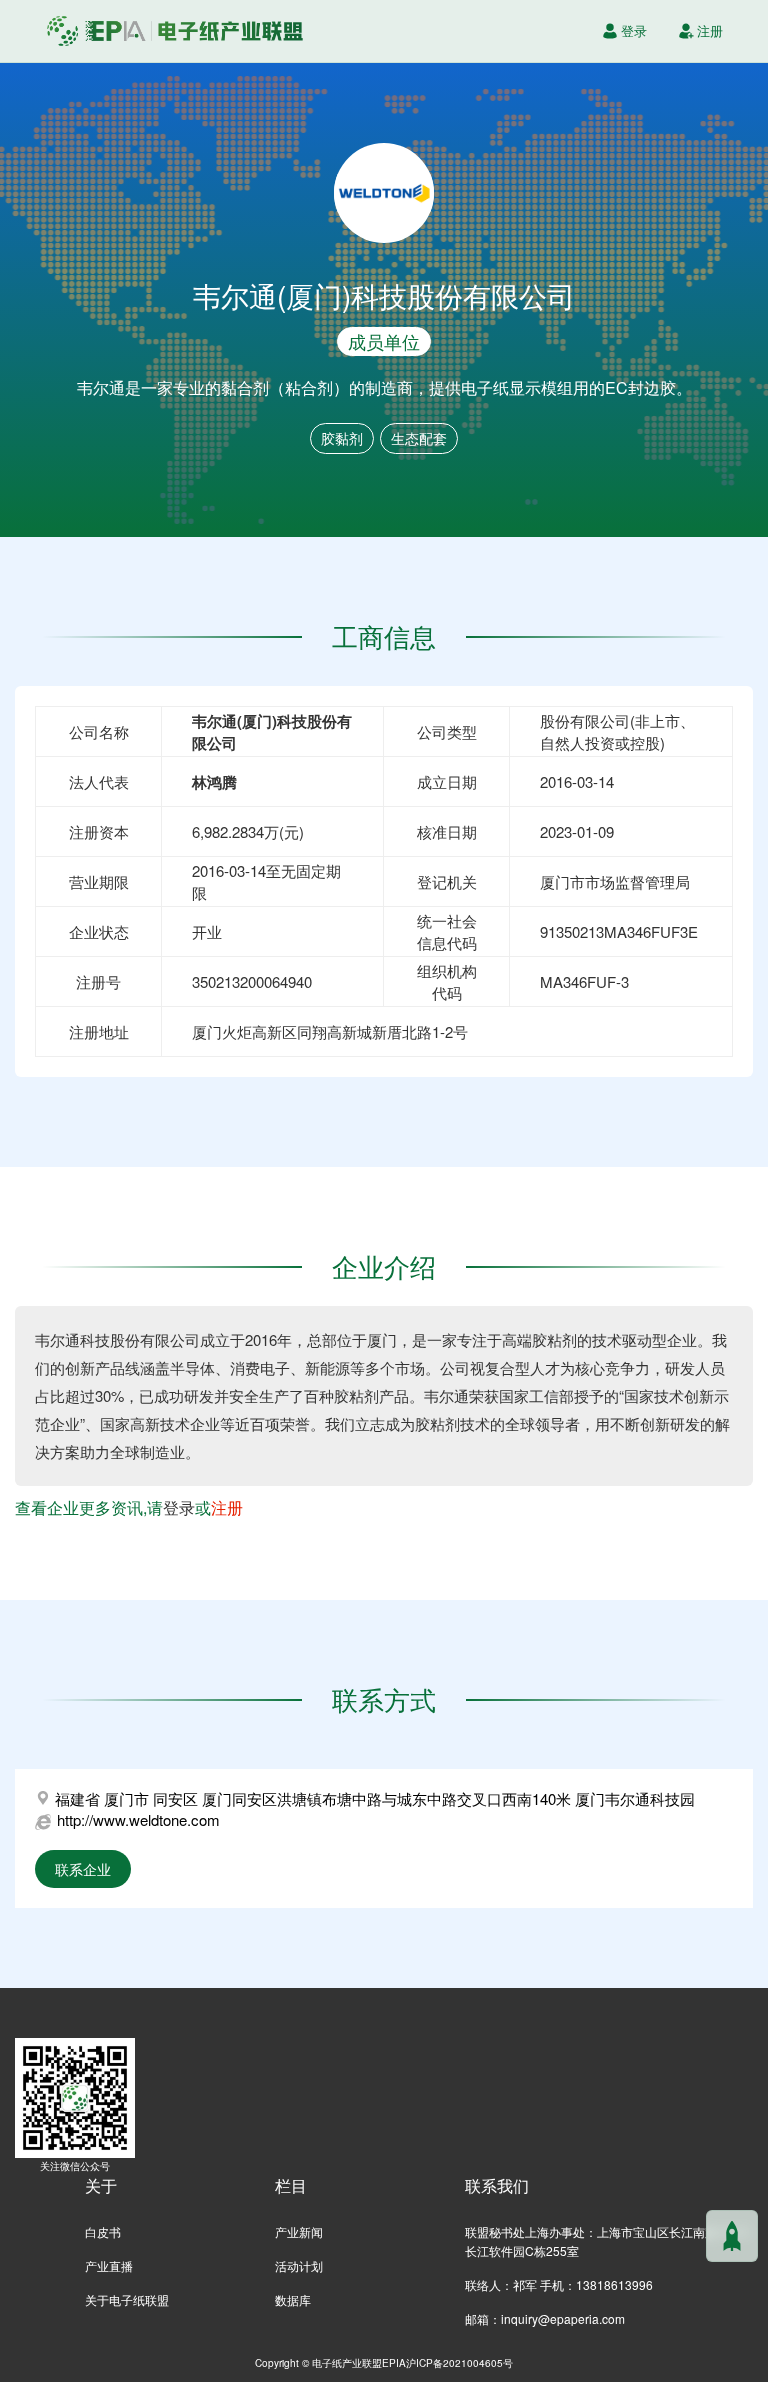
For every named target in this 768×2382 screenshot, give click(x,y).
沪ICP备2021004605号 (459, 2362)
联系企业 (83, 1869)
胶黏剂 (342, 438)
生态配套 (419, 438)
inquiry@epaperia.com (563, 2318)
